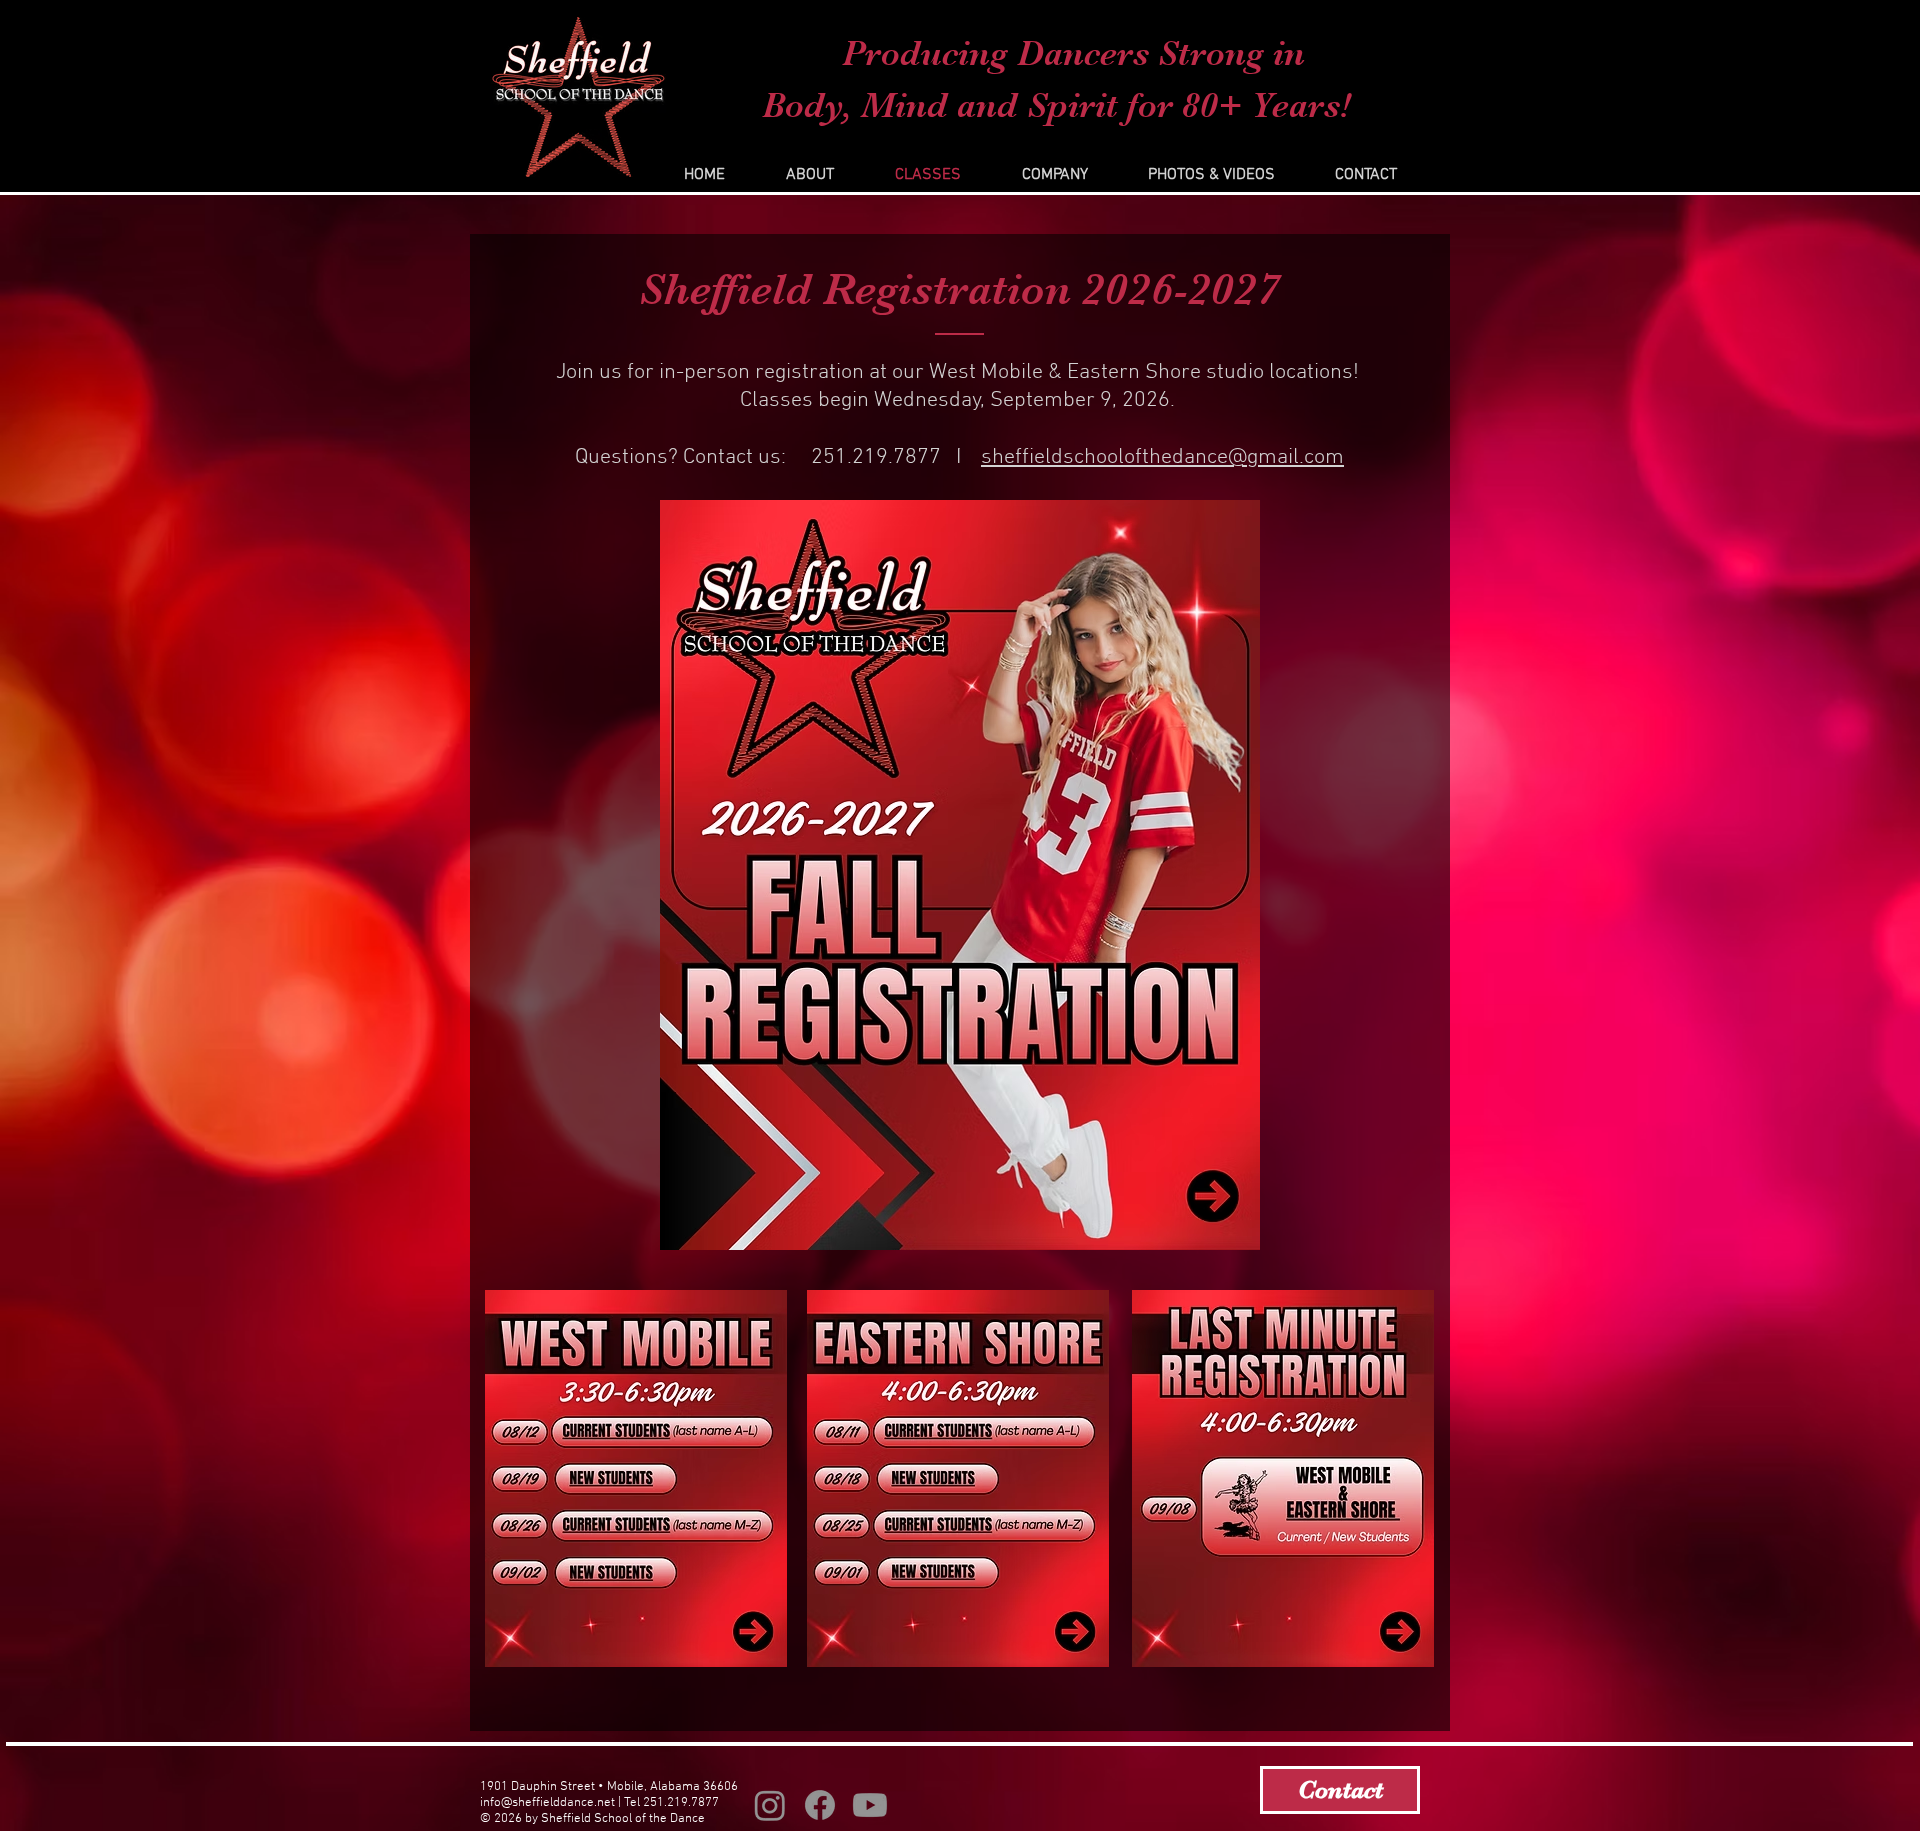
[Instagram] (770, 1805)
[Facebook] (820, 1805)
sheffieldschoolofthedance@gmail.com (1162, 457)
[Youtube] (870, 1805)
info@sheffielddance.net (547, 1803)
